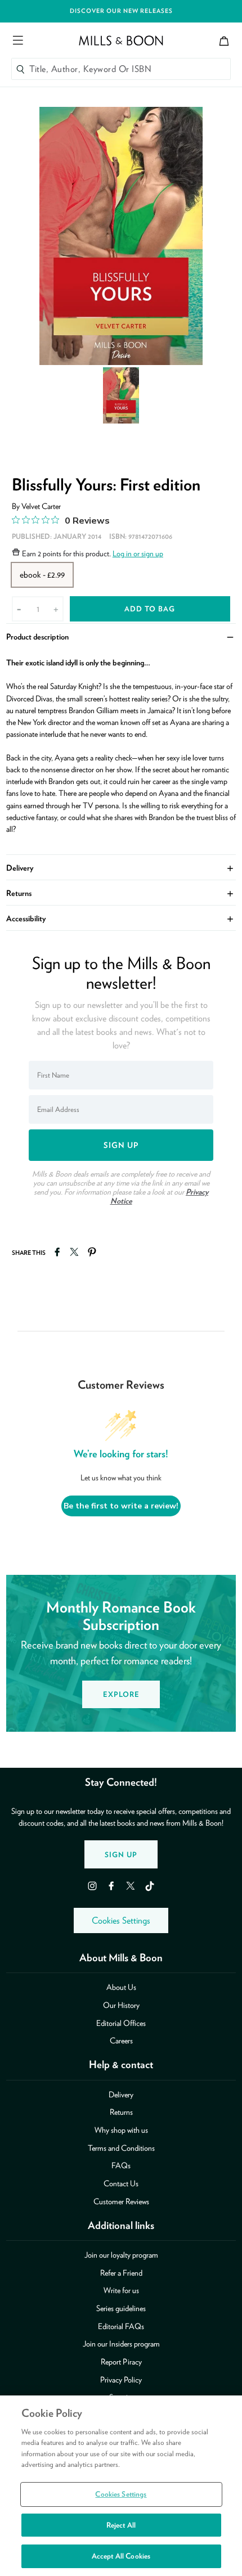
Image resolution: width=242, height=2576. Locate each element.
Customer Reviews (121, 2201)
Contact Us (121, 2183)
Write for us (121, 2290)
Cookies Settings (121, 1920)
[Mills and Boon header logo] (121, 40)
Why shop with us (121, 2130)
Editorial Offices (121, 2023)
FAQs (121, 2165)
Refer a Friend (121, 2273)
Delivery (121, 867)
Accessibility (121, 918)
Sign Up (121, 1855)
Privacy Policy (121, 2379)
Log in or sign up (138, 553)
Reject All (121, 2525)
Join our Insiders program (121, 2343)
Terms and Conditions (121, 2148)
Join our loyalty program (121, 2255)
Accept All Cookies (121, 2556)
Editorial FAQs (121, 2326)
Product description (121, 636)
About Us (121, 1987)
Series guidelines (121, 2308)
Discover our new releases (121, 11)
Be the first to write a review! (121, 1506)
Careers (121, 2040)
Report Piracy (121, 2361)
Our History (121, 2005)
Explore (121, 1694)
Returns (121, 892)
